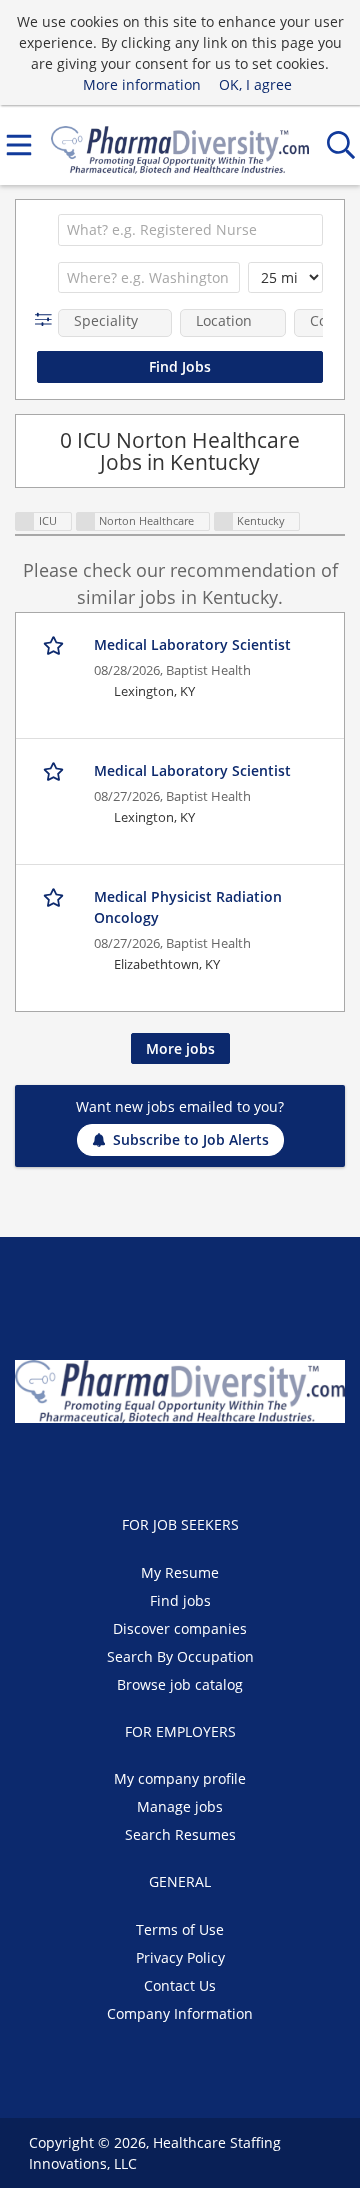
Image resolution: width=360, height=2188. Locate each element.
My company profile (180, 1778)
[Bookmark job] (55, 645)
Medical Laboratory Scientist (192, 644)
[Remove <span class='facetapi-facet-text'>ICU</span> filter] (25, 521)
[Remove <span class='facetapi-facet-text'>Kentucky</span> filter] (224, 521)
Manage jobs (180, 1806)
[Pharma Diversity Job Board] (180, 145)
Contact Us (180, 1985)
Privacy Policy (180, 1957)
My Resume (180, 1572)
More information (142, 84)
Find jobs (180, 1600)
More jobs (180, 1048)
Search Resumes (180, 1834)
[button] (47, 319)
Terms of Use (180, 1929)
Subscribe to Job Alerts (191, 1139)
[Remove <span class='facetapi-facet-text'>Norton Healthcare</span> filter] (86, 521)
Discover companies (180, 1628)
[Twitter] (167, 1465)
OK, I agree (255, 84)
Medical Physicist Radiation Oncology (188, 907)
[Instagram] (230, 1465)
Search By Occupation (180, 1656)
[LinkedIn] (200, 1465)
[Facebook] (134, 1465)
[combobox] (190, 230)
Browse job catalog (180, 1684)
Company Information (180, 2013)
